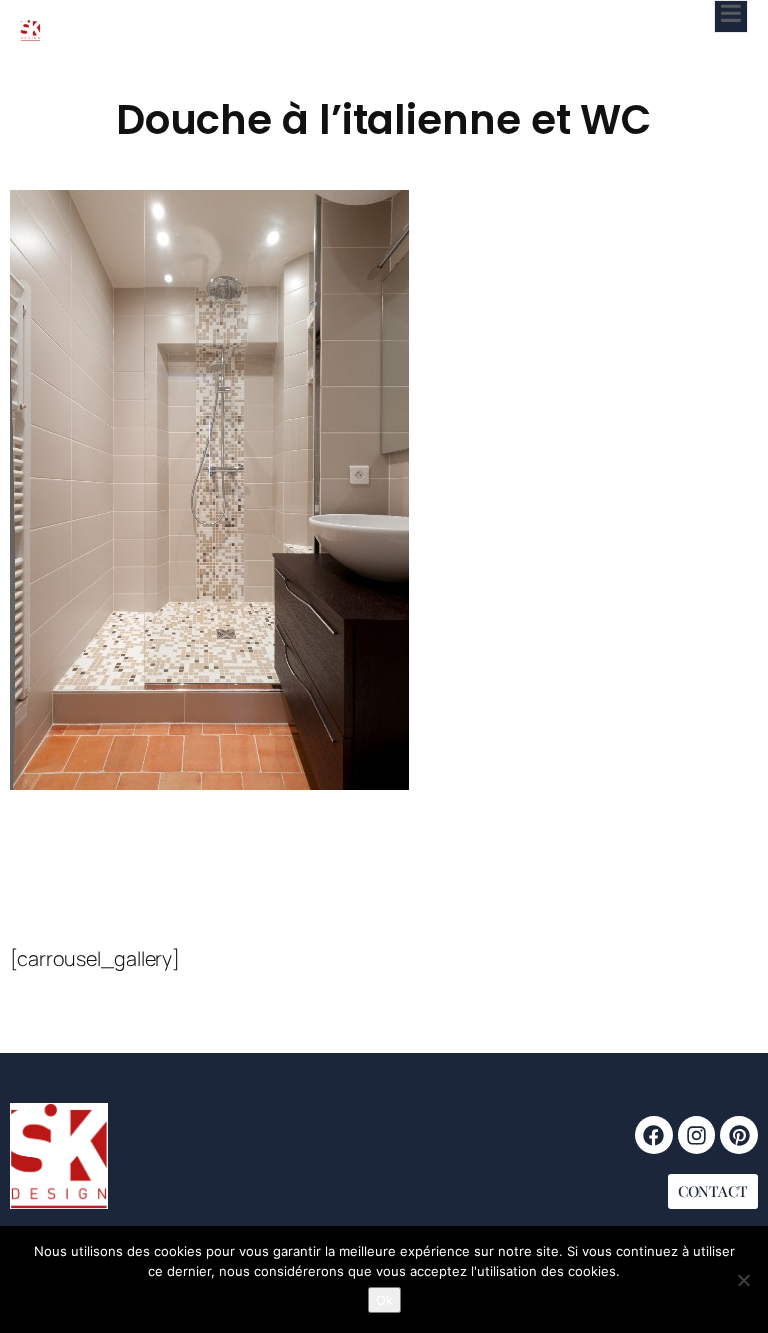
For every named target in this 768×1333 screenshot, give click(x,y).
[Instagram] (697, 1135)
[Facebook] (654, 1135)
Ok (384, 1300)
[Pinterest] (739, 1135)
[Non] (743, 1280)
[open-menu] (731, 16)
